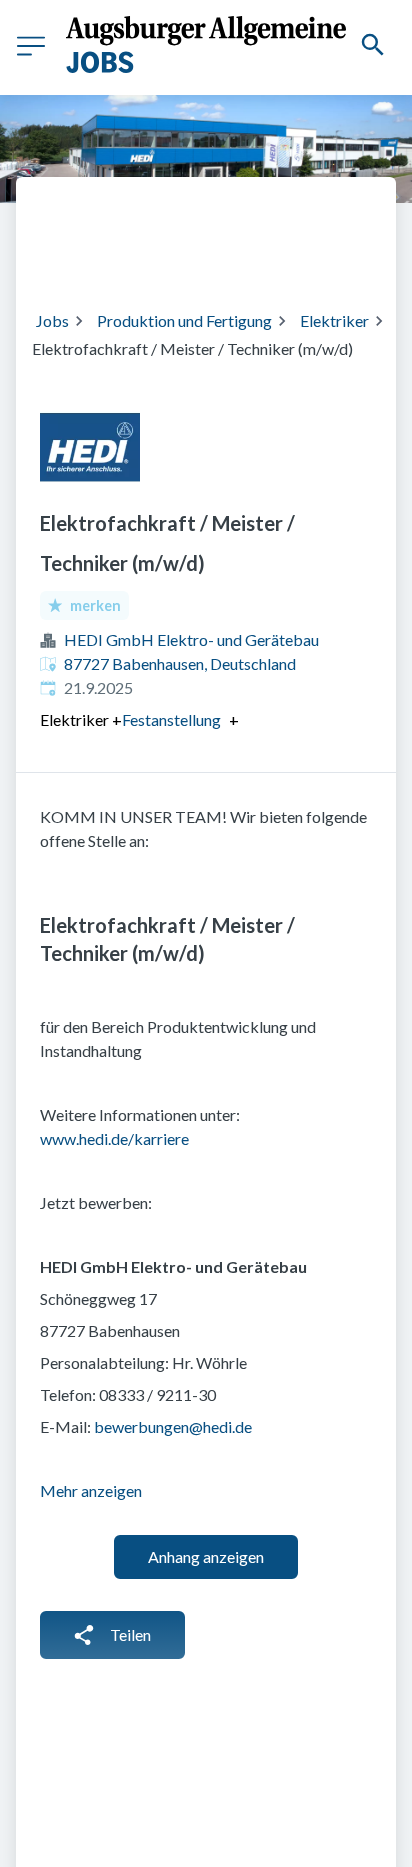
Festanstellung (171, 720)
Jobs (52, 320)
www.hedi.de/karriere (114, 1138)
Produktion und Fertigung (184, 320)
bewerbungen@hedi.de (173, 1426)
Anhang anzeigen (206, 1556)
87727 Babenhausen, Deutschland (180, 663)
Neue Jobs (194, 255)
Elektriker (334, 320)
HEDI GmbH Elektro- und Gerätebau (191, 639)
